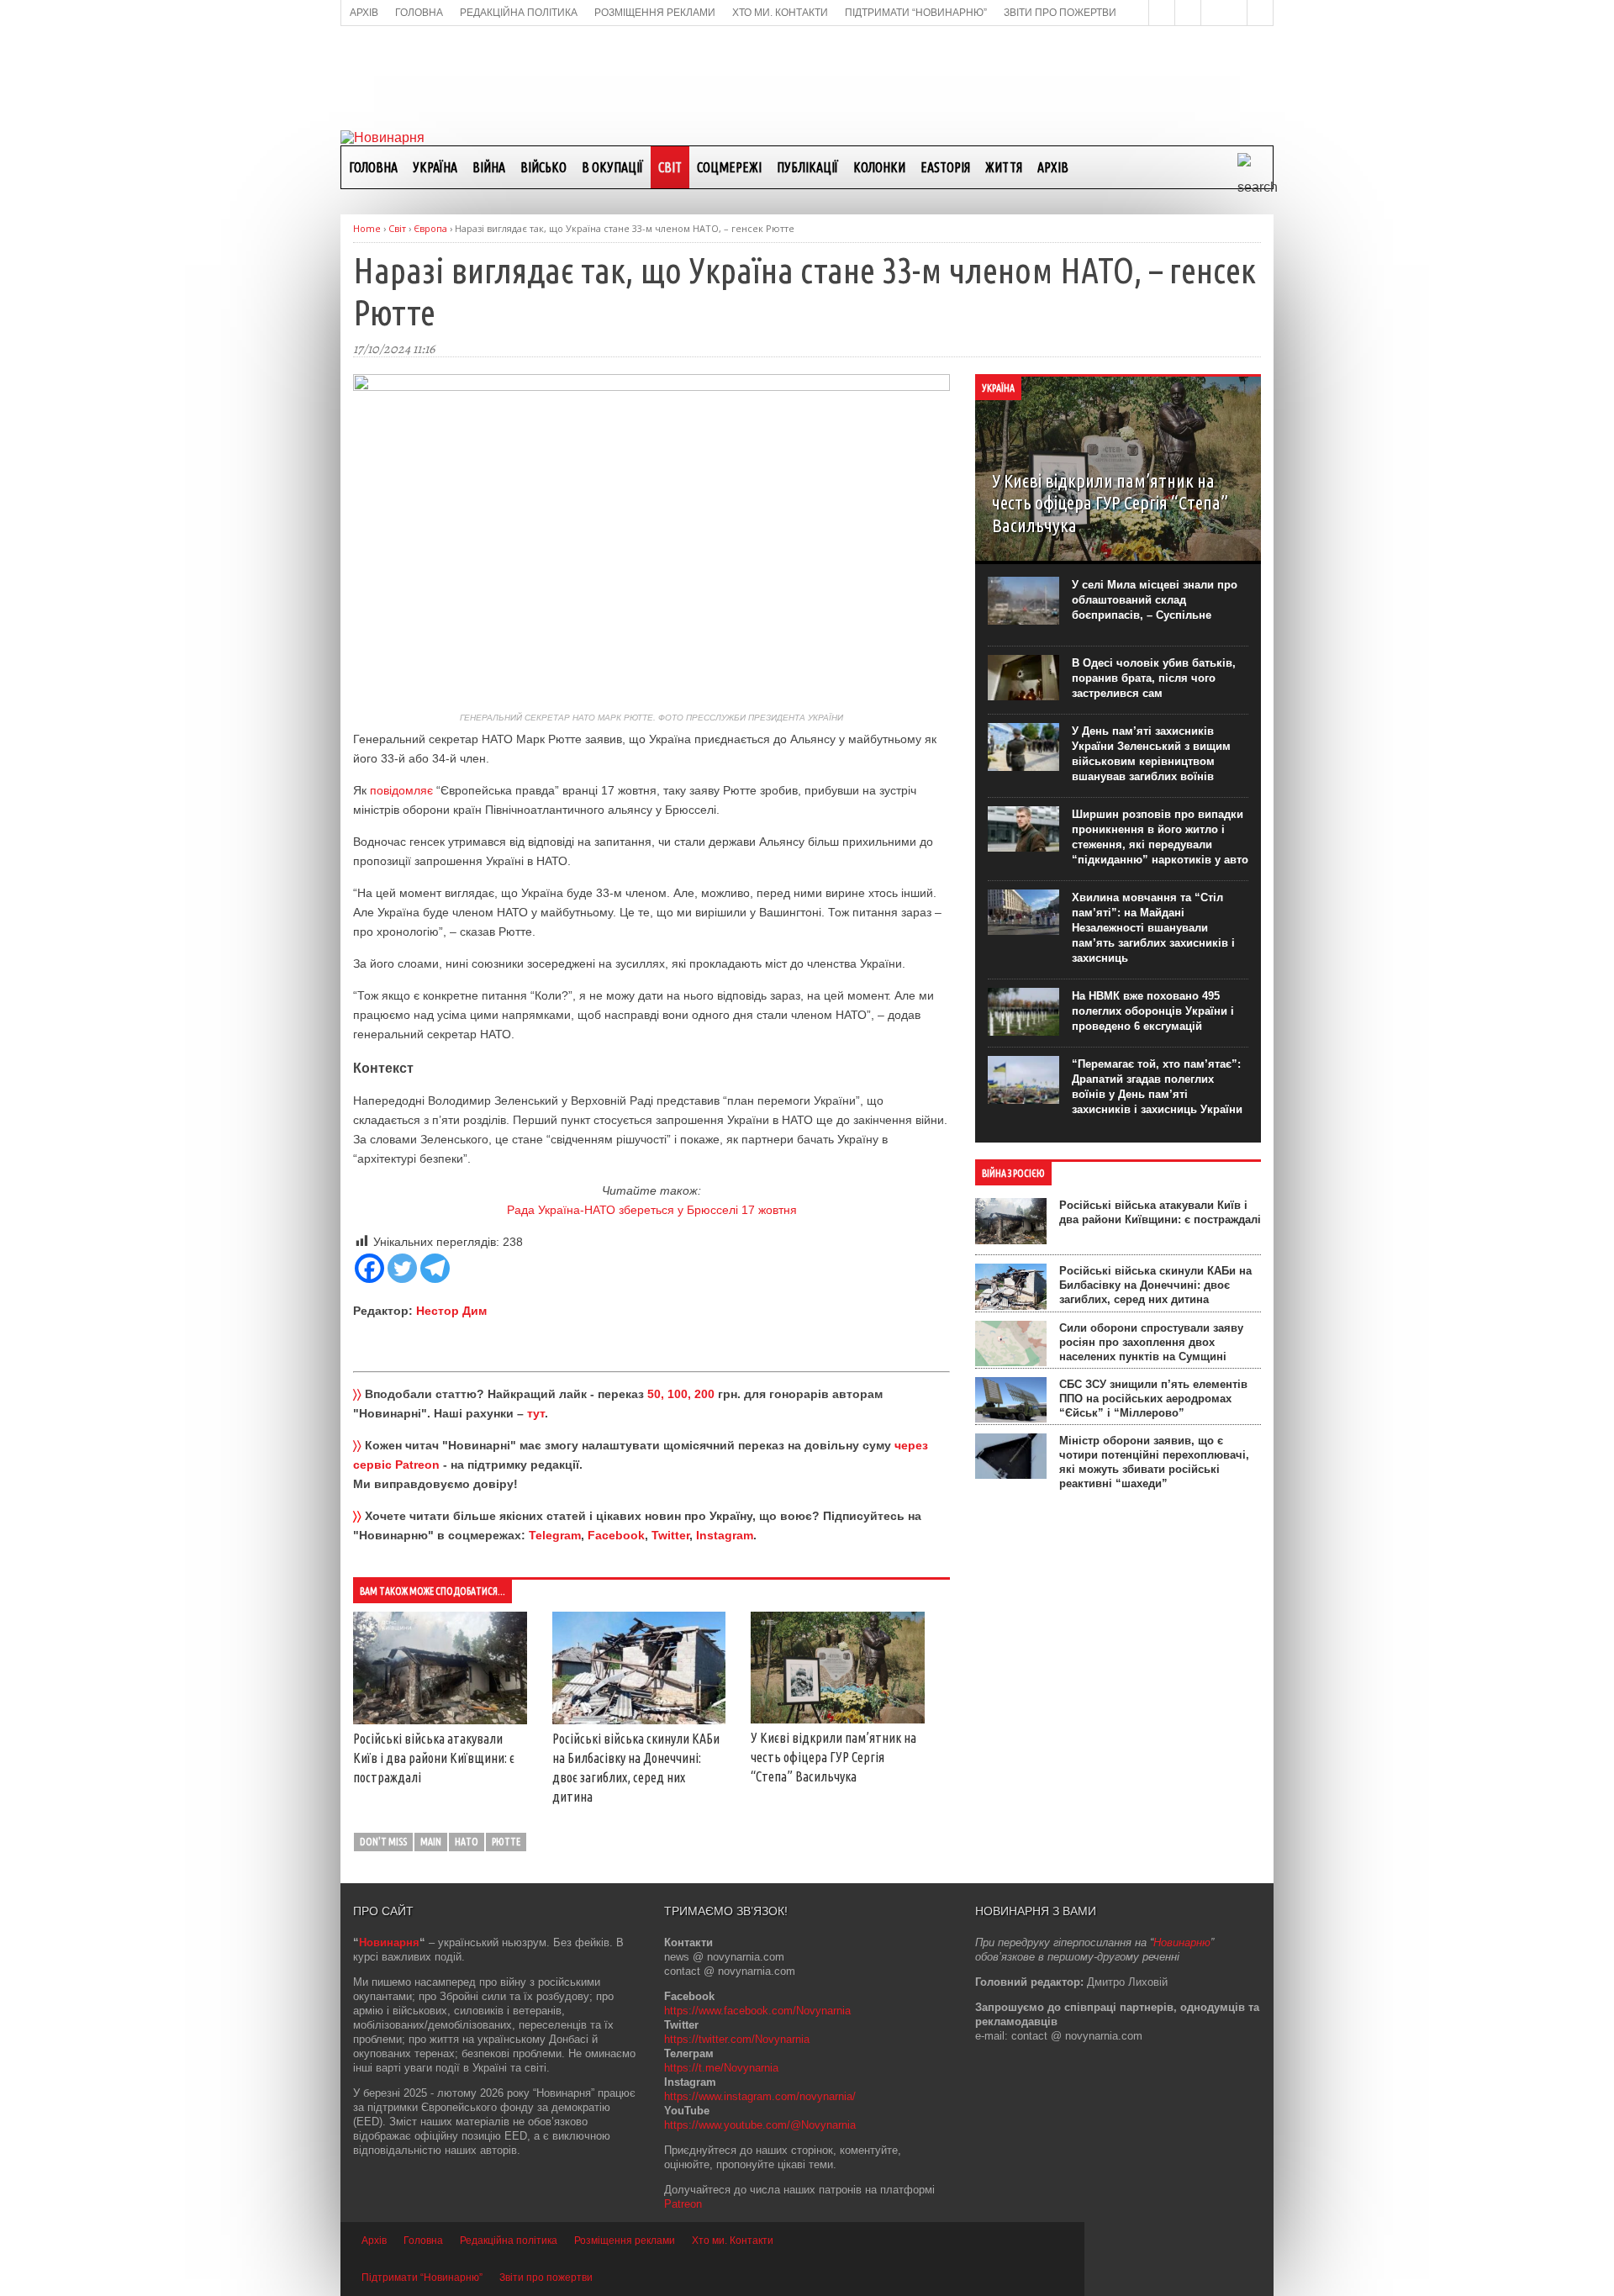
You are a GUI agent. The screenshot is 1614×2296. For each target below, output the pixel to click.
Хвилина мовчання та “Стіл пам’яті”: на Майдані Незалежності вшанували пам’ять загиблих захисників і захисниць (1153, 928)
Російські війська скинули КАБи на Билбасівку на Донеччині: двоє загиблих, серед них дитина (1155, 1285)
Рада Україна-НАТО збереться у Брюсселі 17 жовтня (652, 1210)
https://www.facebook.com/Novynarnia (757, 2011)
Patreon (683, 2204)
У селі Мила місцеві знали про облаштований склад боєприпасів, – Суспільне (1155, 600)
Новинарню (1182, 1942)
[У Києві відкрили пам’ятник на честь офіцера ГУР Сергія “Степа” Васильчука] (838, 1719)
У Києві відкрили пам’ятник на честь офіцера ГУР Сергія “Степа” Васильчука (833, 1757)
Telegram (555, 1535)
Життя (1004, 167)
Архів (1053, 167)
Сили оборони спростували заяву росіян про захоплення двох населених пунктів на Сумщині (1151, 1342)
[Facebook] (369, 1268)
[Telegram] (435, 1268)
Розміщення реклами (625, 2241)
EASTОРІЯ (945, 167)
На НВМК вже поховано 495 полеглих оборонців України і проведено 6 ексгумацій (1153, 1011)
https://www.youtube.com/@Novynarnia (760, 2125)
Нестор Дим (451, 1311)
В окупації (612, 167)
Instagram (725, 1535)
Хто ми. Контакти (733, 2241)
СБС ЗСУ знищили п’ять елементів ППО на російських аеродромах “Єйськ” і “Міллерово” (1153, 1399)
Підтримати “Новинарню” (422, 2278)
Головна (373, 167)
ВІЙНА (489, 167)
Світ (670, 167)
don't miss (383, 1842)
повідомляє (401, 790)
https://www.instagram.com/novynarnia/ (760, 2096)
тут (536, 1413)
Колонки (879, 167)
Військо (543, 167)
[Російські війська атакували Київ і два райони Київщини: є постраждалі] (440, 1720)
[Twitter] (402, 1268)
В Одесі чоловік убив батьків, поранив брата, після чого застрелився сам (1154, 678)
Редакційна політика (509, 2241)
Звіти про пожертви (546, 2278)
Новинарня (389, 1942)
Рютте (506, 1842)
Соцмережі (729, 167)
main (431, 1842)
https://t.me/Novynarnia (721, 2068)
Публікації (807, 167)
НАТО (467, 1842)
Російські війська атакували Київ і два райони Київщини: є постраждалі (434, 1758)
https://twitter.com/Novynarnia (737, 2039)
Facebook (616, 1535)
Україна (435, 167)
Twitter (670, 1535)
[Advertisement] (807, 77)
